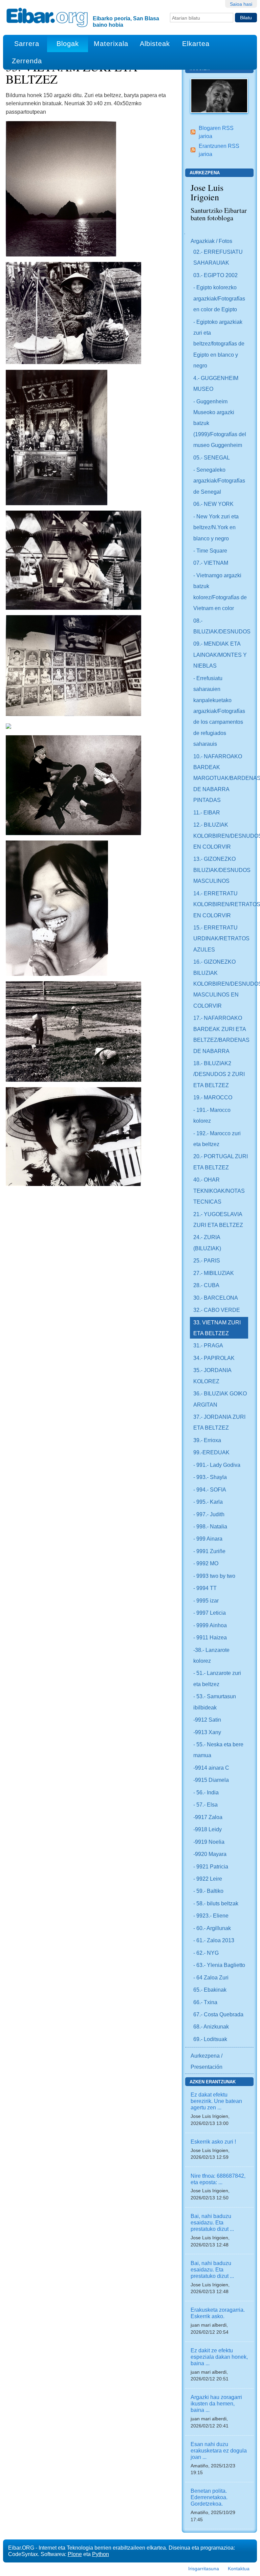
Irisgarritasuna (204, 2569)
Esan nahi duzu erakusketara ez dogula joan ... (219, 2450)
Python (101, 2554)
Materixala (111, 44)
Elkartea (196, 44)
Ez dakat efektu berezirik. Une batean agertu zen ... (216, 2101)
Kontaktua (239, 2569)
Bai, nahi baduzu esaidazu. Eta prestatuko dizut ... (212, 2222)
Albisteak (155, 44)
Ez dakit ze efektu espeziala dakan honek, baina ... (219, 2357)
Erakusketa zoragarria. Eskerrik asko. (218, 2313)
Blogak (68, 44)
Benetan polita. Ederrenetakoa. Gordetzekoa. (209, 2497)
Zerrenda (27, 61)
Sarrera (27, 44)
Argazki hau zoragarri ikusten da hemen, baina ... (216, 2403)
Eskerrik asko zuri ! (213, 2142)
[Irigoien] (219, 95)
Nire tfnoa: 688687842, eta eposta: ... (218, 2179)
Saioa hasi (241, 4)
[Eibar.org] (47, 17)
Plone (75, 2554)
